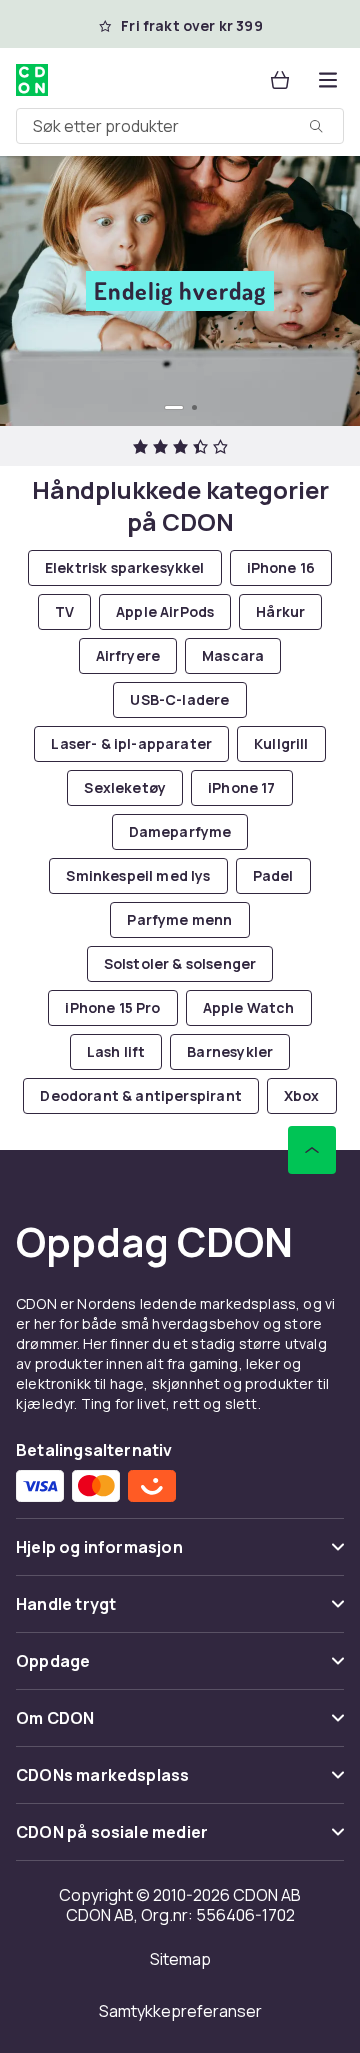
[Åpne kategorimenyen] (328, 80)
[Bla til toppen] (312, 1150)
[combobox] (180, 126)
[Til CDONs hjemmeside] (34, 80)
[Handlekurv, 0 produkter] (280, 80)
